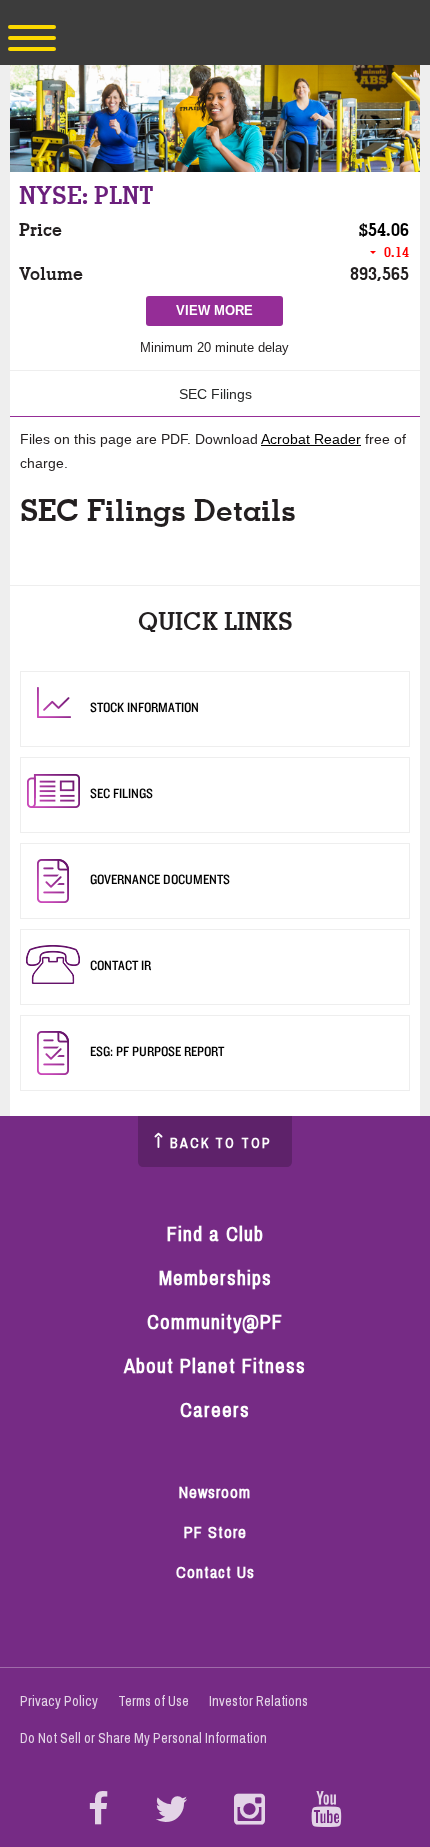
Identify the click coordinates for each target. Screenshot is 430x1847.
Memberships (215, 1277)
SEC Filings (215, 394)
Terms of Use (153, 1701)
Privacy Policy (59, 1701)
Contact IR (120, 965)
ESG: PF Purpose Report (157, 1051)
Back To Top (221, 1143)
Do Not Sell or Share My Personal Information (143, 1738)
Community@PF (215, 1321)
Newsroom (215, 1492)
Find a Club (215, 1233)
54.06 (388, 229)
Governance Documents (160, 879)
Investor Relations (258, 1701)
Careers (215, 1409)
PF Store (224, 1533)
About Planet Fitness (215, 1365)
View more (222, 314)
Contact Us (215, 1572)
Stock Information (144, 707)
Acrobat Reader (311, 439)
